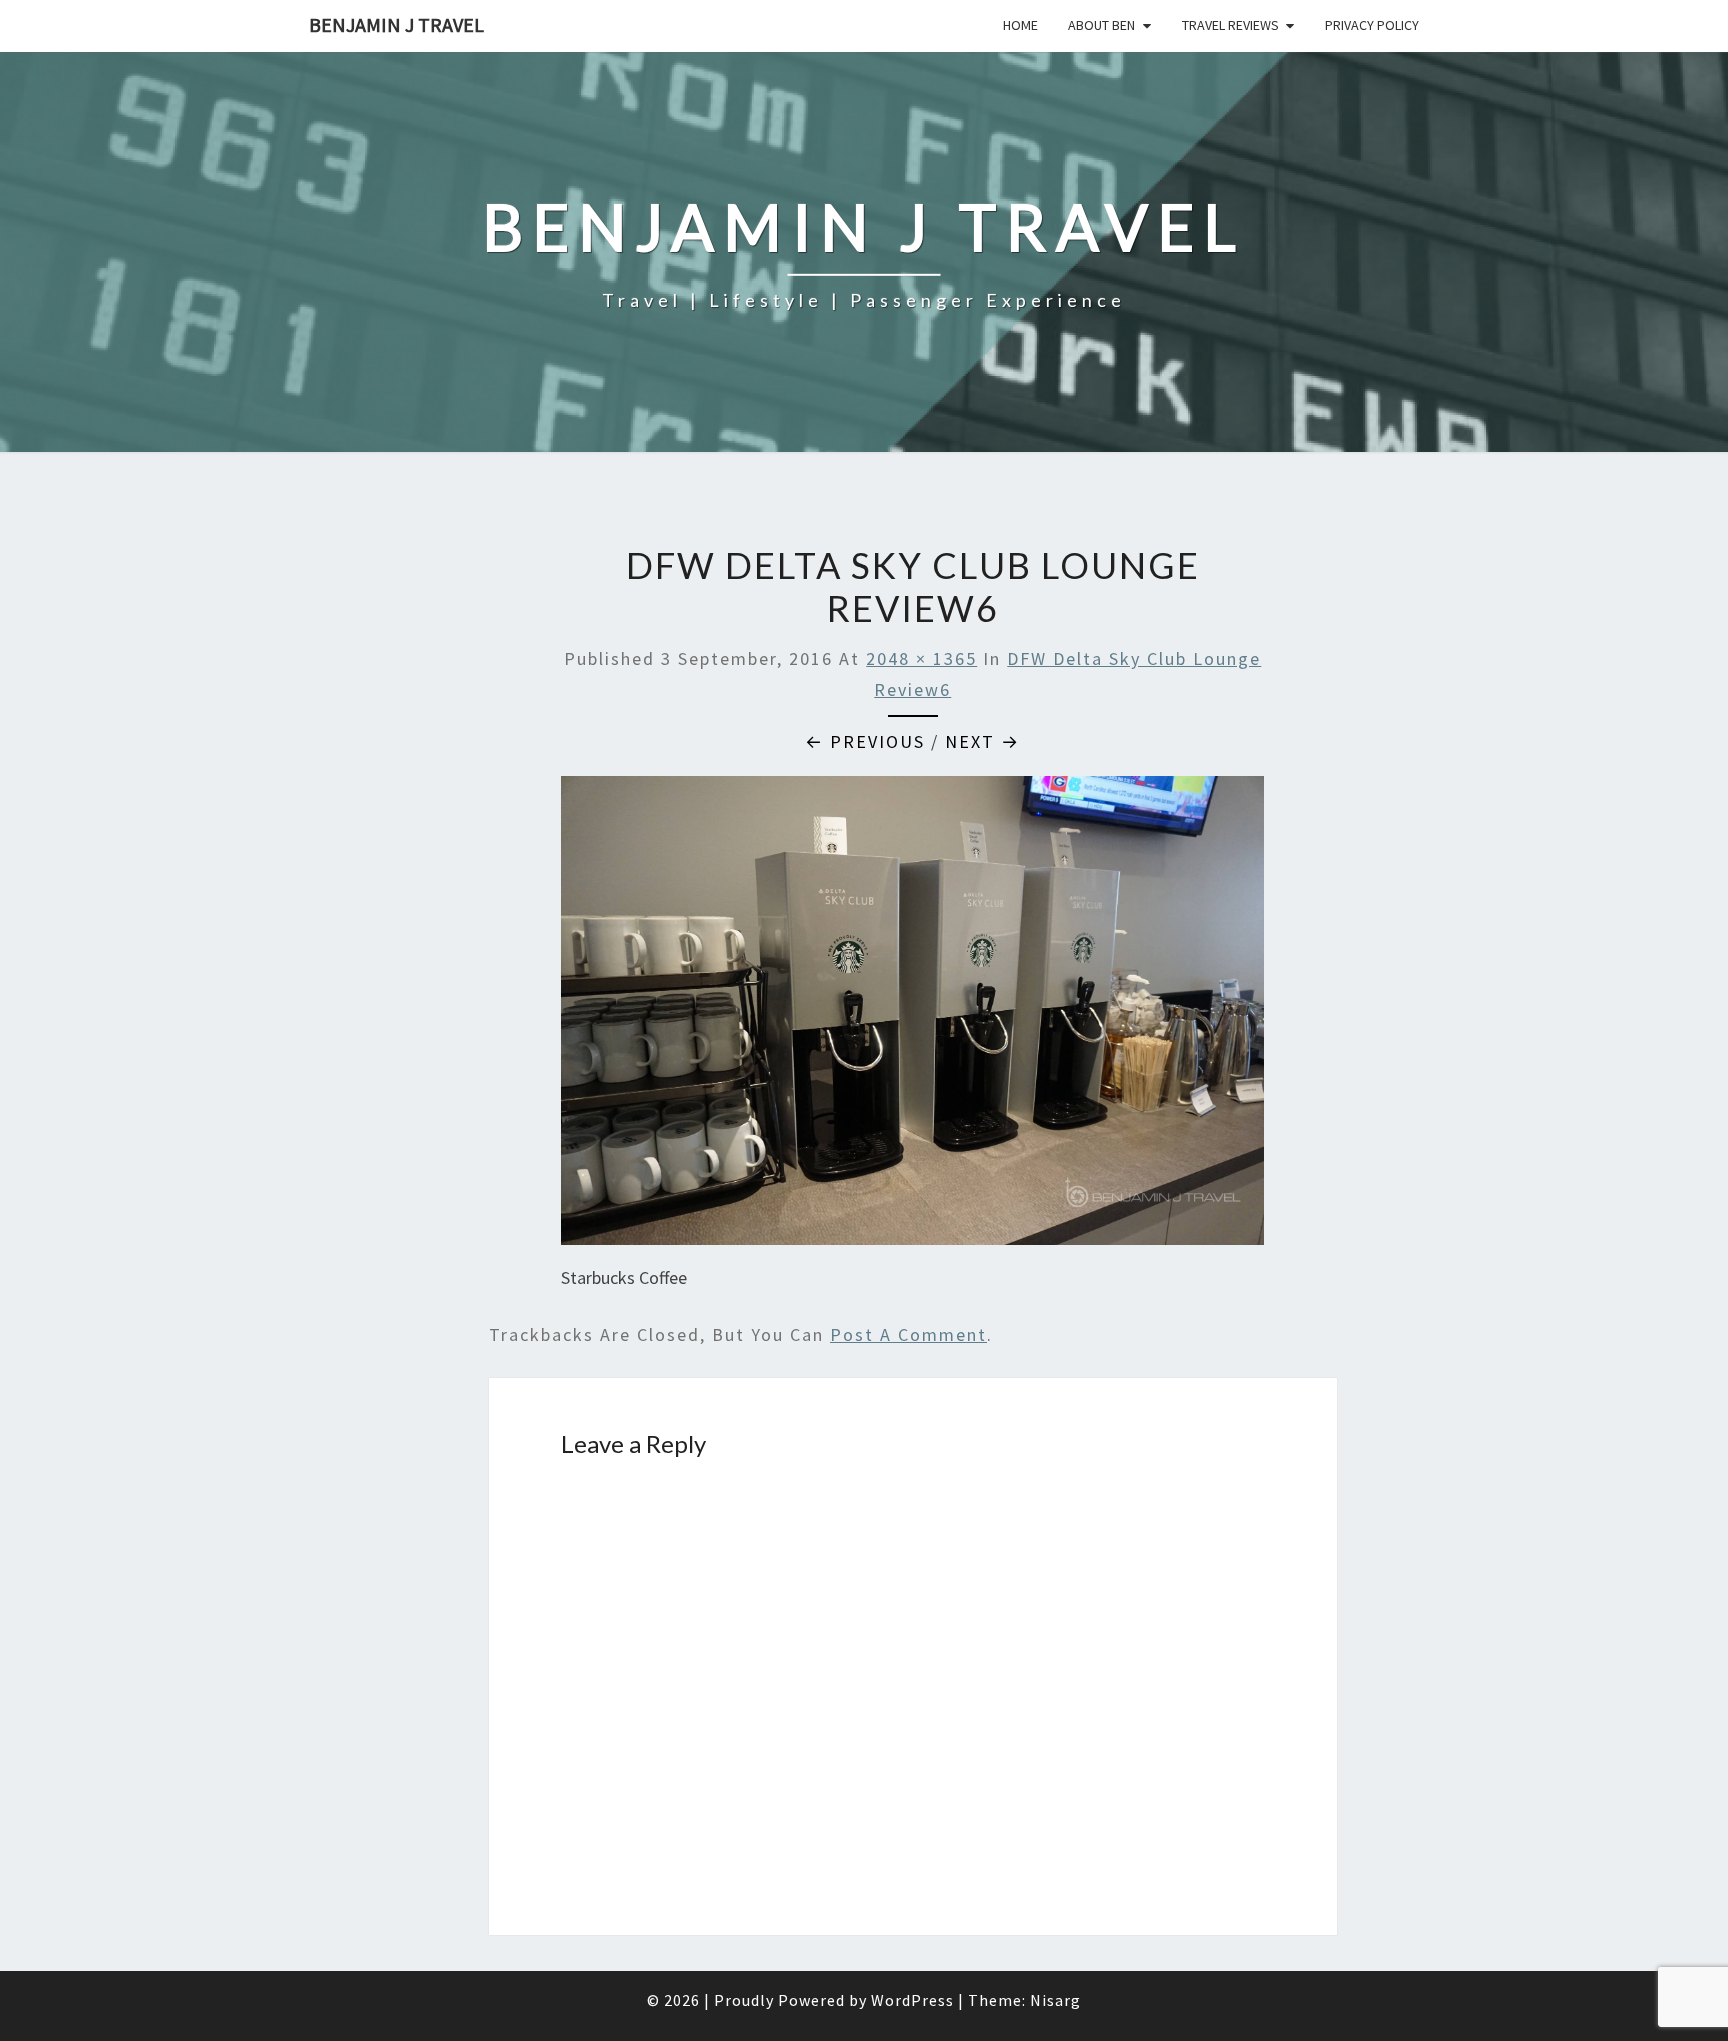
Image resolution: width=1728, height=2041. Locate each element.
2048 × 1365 (921, 658)
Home (1020, 25)
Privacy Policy (1372, 25)
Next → (982, 741)
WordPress (912, 2000)
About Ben (1101, 25)
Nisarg (1055, 2000)
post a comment (908, 1334)
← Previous (865, 741)
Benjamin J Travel (396, 24)
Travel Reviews (1230, 25)
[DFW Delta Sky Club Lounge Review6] (912, 1017)
